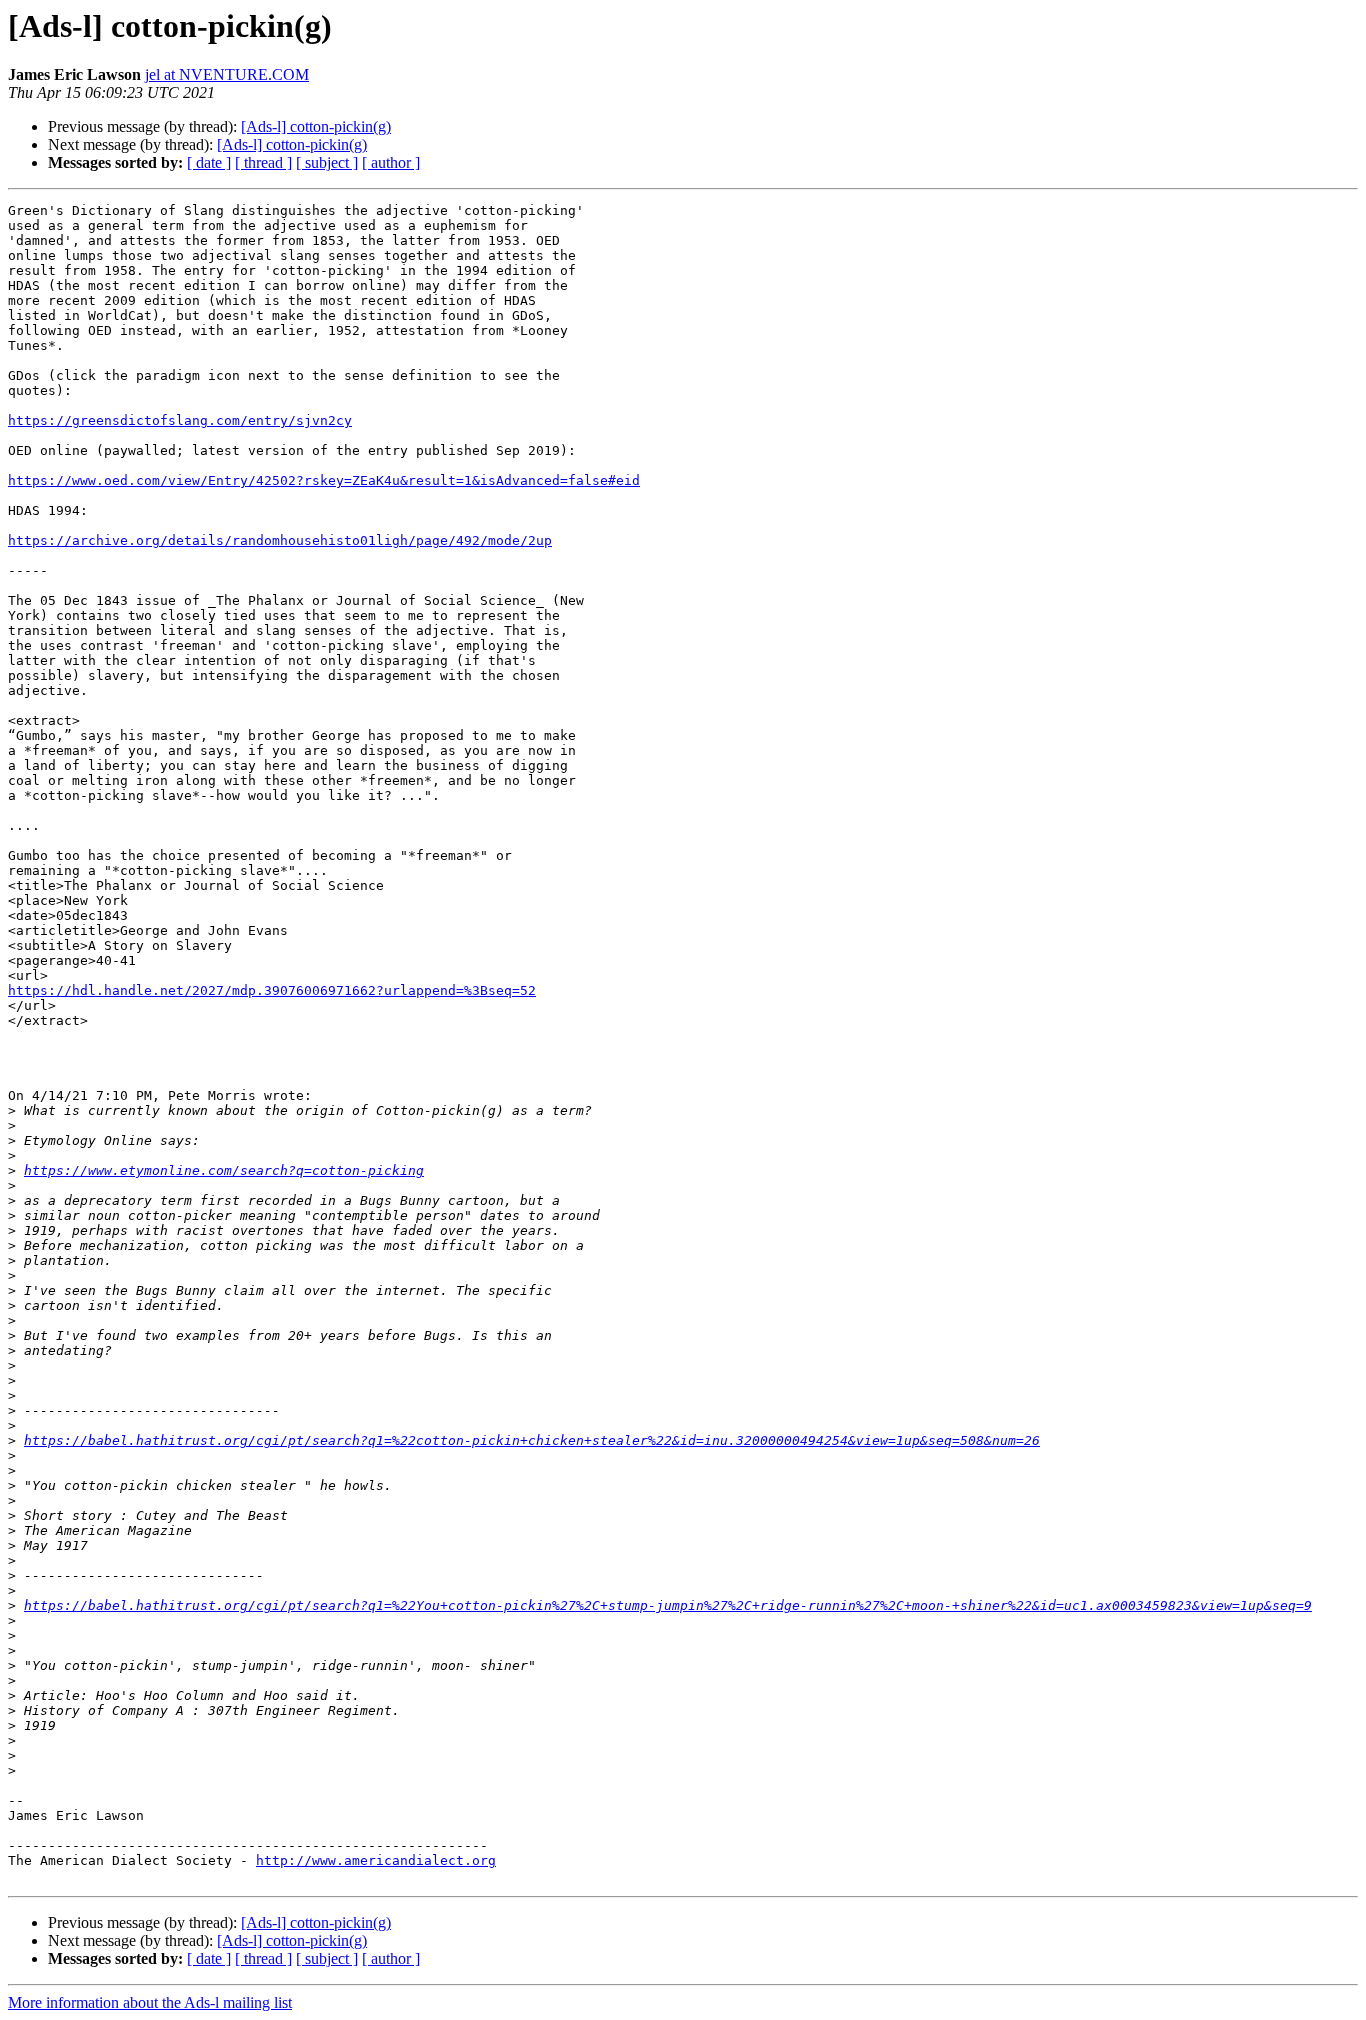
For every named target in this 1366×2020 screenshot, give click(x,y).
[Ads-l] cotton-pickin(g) (316, 126)
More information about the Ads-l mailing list (150, 2002)
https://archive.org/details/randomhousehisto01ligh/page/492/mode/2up (280, 540)
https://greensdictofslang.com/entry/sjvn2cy (180, 420)
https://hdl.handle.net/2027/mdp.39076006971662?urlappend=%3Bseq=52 (272, 990)
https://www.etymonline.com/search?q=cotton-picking (224, 1170)
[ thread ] (263, 162)
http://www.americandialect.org (376, 1860)
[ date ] (209, 162)
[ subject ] (327, 162)
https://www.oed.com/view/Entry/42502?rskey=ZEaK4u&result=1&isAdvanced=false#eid (324, 480)
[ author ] (391, 162)
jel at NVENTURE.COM (227, 74)
